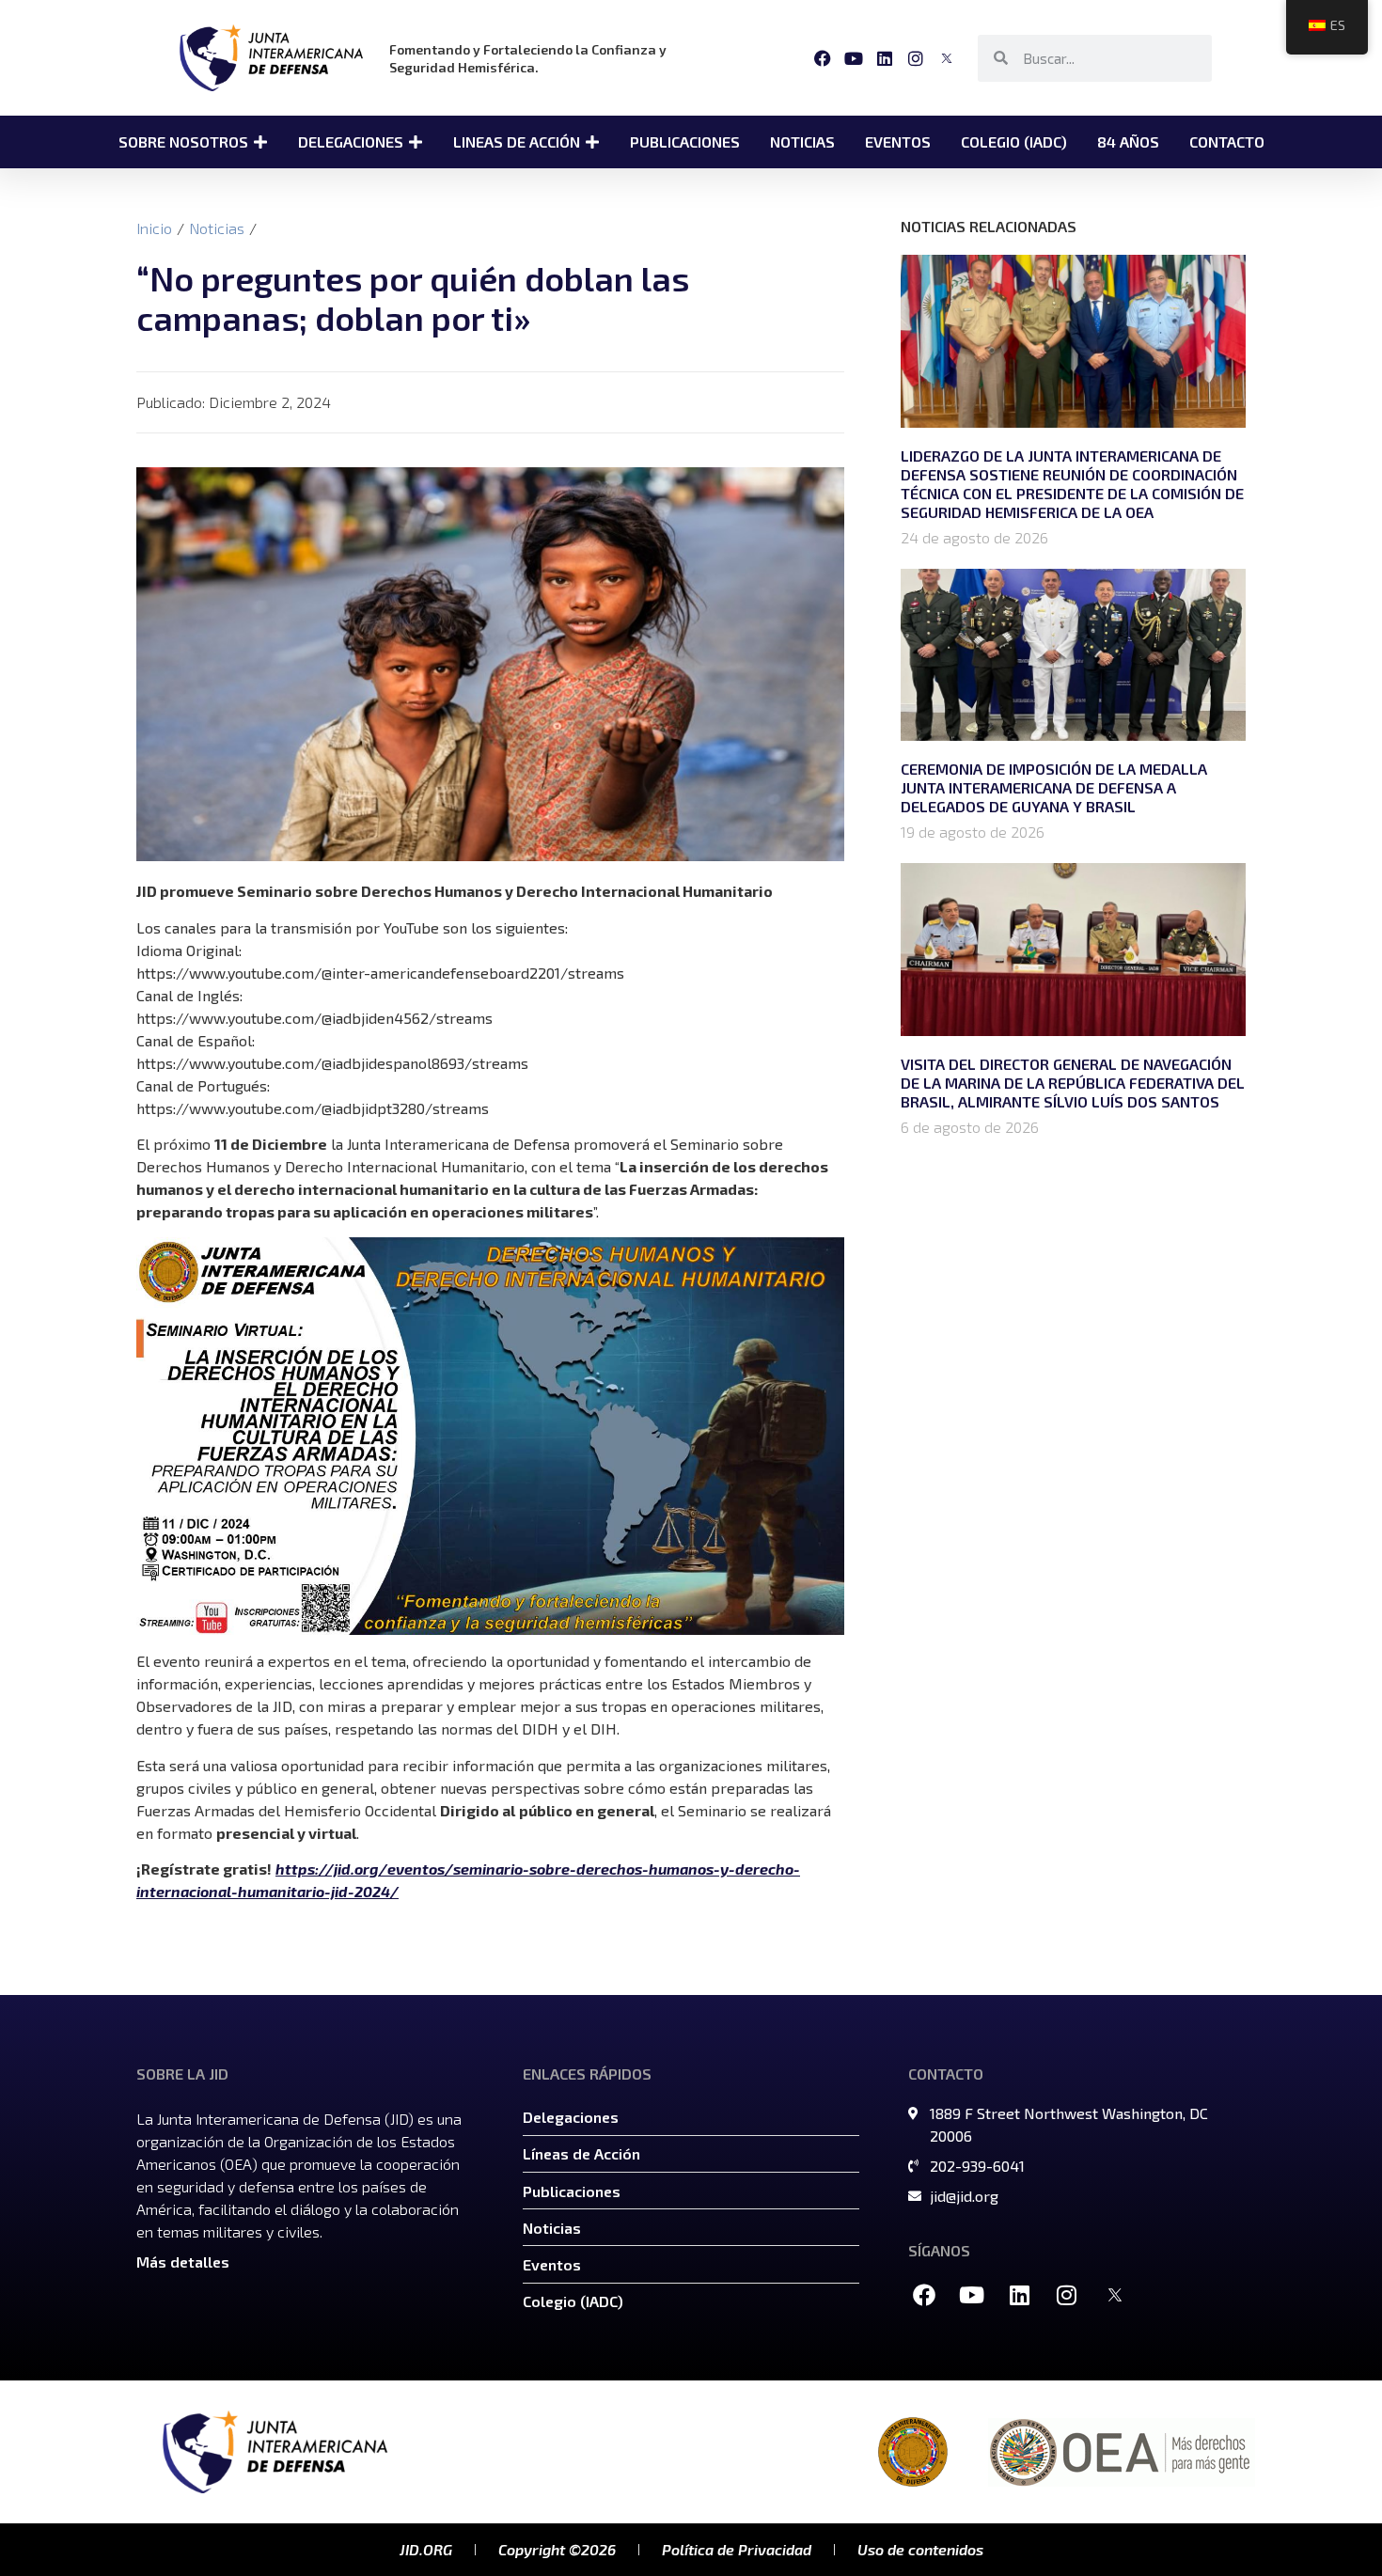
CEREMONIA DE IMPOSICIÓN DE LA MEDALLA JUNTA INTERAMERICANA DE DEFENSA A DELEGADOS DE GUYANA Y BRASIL (1054, 787)
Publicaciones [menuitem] (685, 141)
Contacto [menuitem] (1227, 141)
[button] (260, 142)
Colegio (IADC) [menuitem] (1014, 141)
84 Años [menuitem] (1128, 141)
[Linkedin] (884, 58)
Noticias (217, 228)
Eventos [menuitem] (898, 141)
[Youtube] (853, 58)
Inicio (154, 228)
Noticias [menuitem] (802, 141)
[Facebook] (822, 58)
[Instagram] (916, 58)
